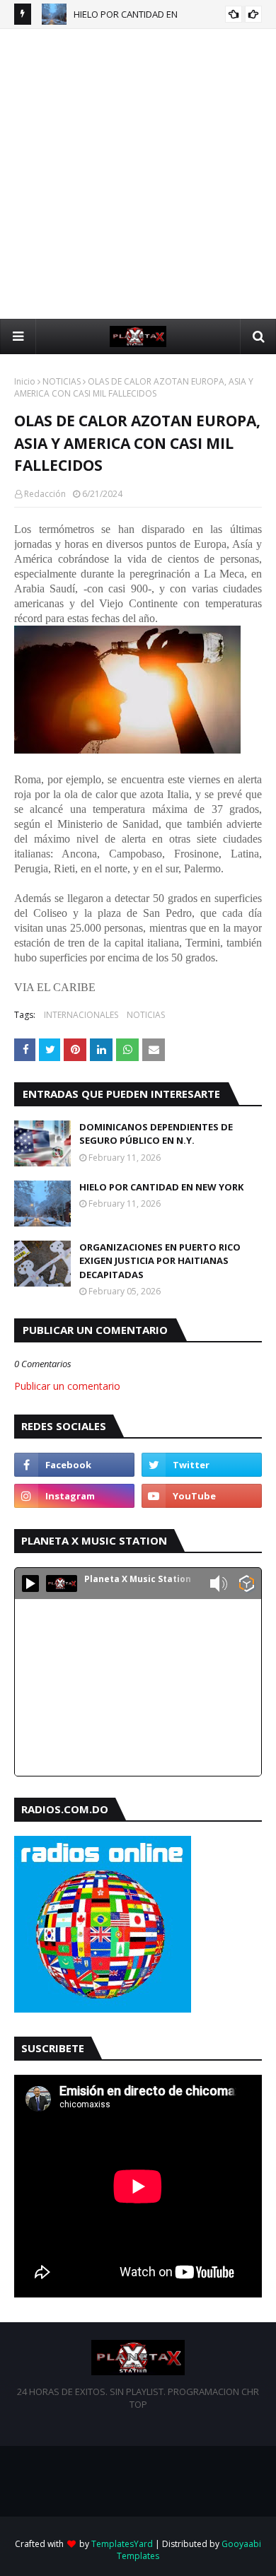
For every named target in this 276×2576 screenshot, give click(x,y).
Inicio (25, 381)
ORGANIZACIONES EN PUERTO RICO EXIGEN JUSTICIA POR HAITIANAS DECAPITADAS (160, 1261)
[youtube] (202, 1496)
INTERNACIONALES (81, 1015)
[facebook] (74, 1465)
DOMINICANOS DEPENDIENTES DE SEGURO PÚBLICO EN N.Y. (156, 1134)
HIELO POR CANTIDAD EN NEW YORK (161, 1187)
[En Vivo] (30, 1583)
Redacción (45, 494)
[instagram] (74, 1496)
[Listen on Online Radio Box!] (247, 1585)
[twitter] (202, 1465)
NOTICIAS (62, 381)
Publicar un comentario (67, 1386)
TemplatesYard (122, 2544)
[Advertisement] (138, 174)
